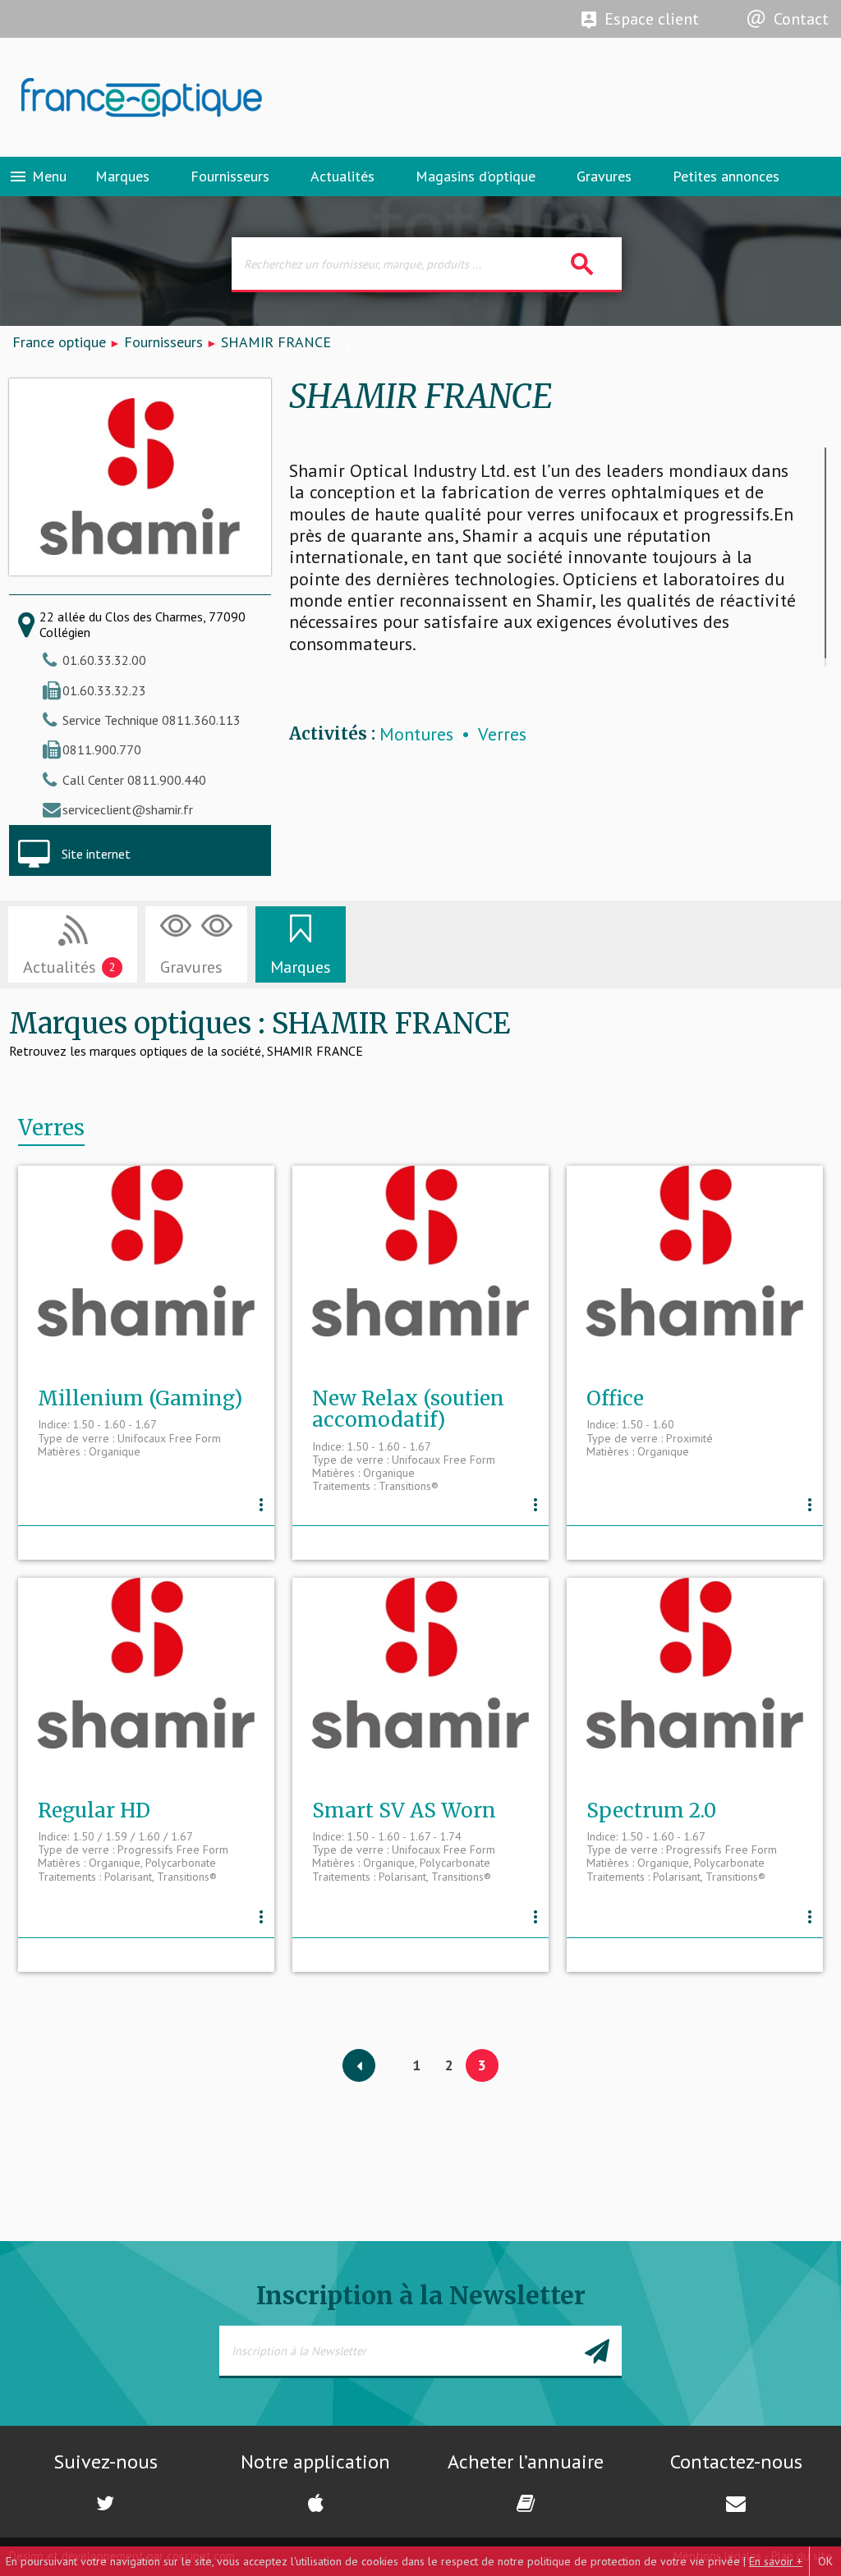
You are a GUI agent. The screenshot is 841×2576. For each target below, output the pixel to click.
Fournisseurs (230, 176)
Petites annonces (726, 176)
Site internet (96, 854)
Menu (37, 176)
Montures (416, 734)
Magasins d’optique (476, 176)
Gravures (604, 176)
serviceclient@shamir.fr (128, 809)
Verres (502, 734)
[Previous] (359, 2066)
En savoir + (776, 2561)
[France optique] (210, 98)
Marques (122, 176)
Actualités (342, 176)
